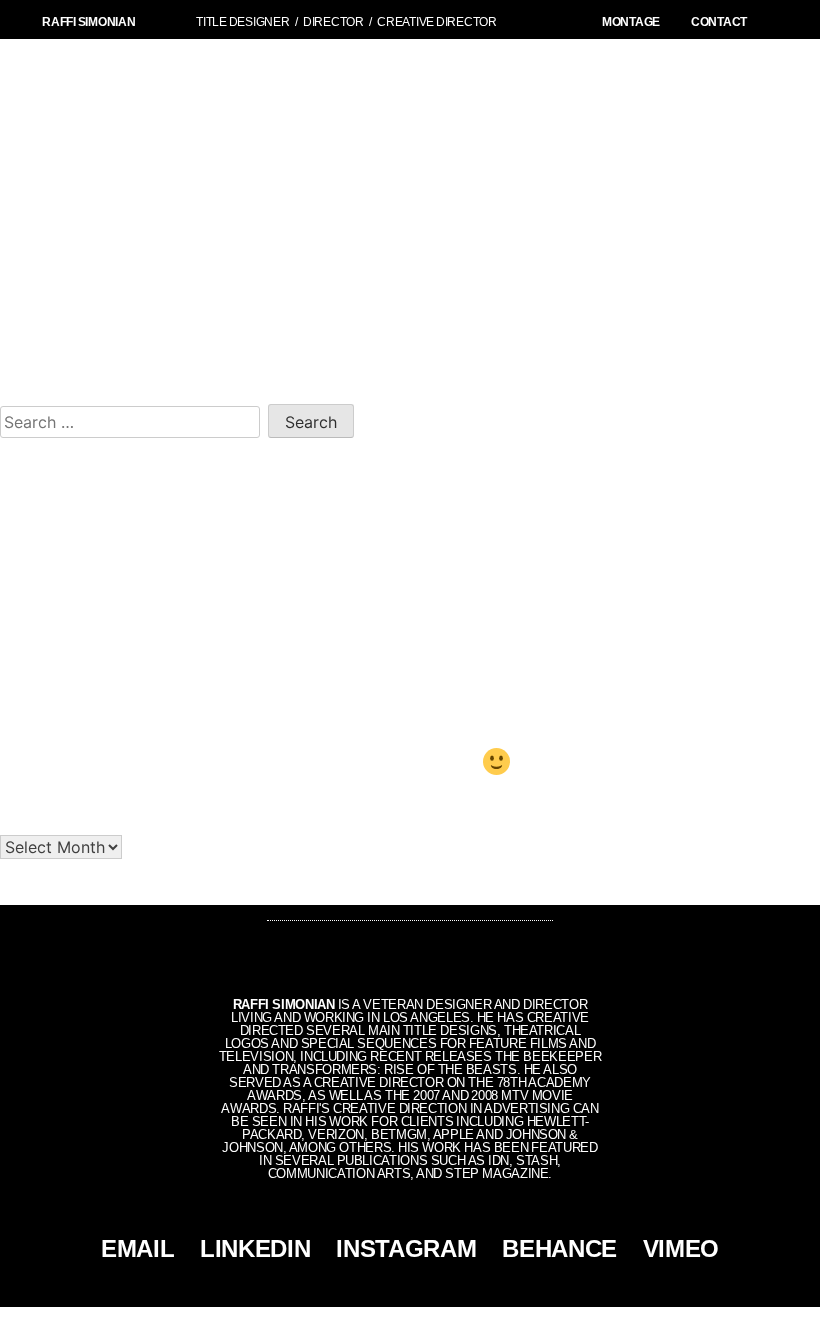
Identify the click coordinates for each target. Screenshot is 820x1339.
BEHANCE (559, 1248)
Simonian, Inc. (376, 1323)
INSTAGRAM (406, 1248)
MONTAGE (631, 22)
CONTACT (719, 22)
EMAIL (137, 1248)
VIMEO (681, 1248)
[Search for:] (134, 419)
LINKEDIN (255, 1248)
